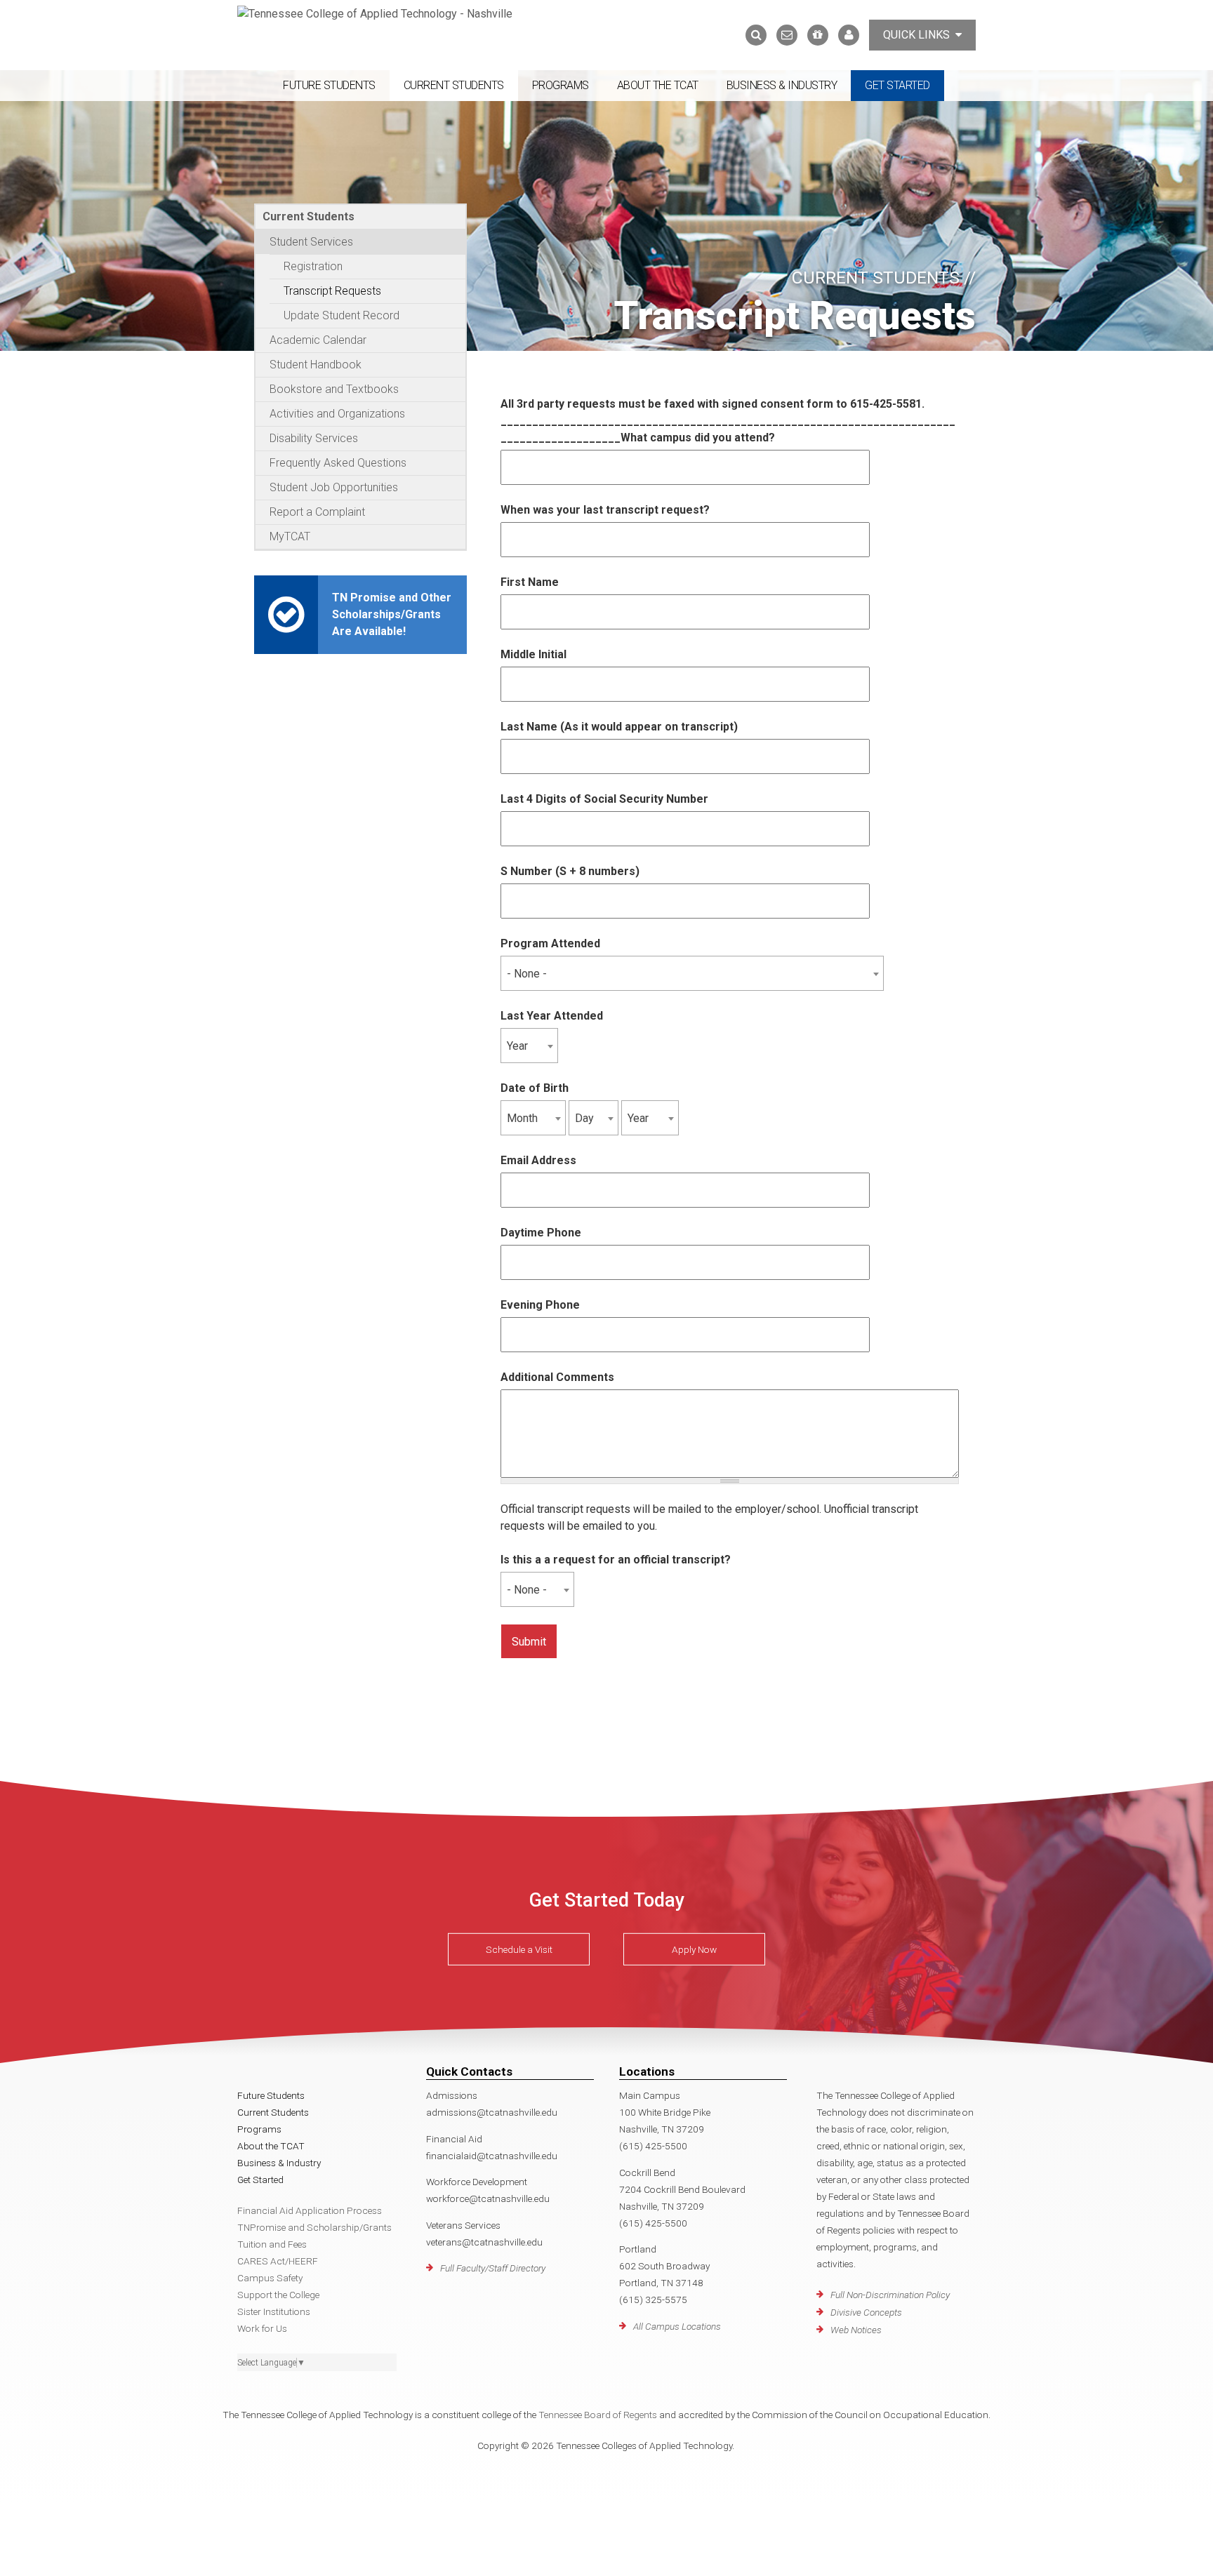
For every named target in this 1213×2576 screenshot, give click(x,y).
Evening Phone (540, 1305)
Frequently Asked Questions (338, 463)
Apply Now (694, 1949)
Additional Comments (557, 1377)
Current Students (454, 85)
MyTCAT (290, 536)
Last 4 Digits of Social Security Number (604, 799)
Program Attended (550, 943)
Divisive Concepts (866, 2312)
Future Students (329, 85)
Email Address (538, 1160)
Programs (561, 85)
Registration (313, 266)
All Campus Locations (677, 2326)
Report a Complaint (317, 512)
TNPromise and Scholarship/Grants (314, 2227)
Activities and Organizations (337, 414)
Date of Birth (535, 1088)
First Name (530, 582)
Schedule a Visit (519, 1949)
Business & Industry (782, 85)
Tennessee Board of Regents (598, 2415)
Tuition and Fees (272, 2244)
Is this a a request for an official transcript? (616, 1560)
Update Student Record (342, 315)
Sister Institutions (274, 2311)
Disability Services (314, 438)
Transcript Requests (332, 291)
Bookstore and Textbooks (334, 389)
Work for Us (262, 2328)
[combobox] (692, 973)
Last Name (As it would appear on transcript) (619, 727)
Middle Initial (533, 654)
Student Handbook (316, 365)
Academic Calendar (318, 340)
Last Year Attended (552, 1016)
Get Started (897, 85)
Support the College (278, 2295)
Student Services (311, 242)
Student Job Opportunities (334, 487)
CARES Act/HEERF (278, 2261)
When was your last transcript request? (605, 510)
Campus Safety (270, 2278)
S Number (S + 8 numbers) (570, 871)
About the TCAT (658, 85)
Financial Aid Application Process (310, 2210)
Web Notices (856, 2330)
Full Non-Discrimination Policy (890, 2295)
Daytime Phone (541, 1233)
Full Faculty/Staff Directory (493, 2268)
